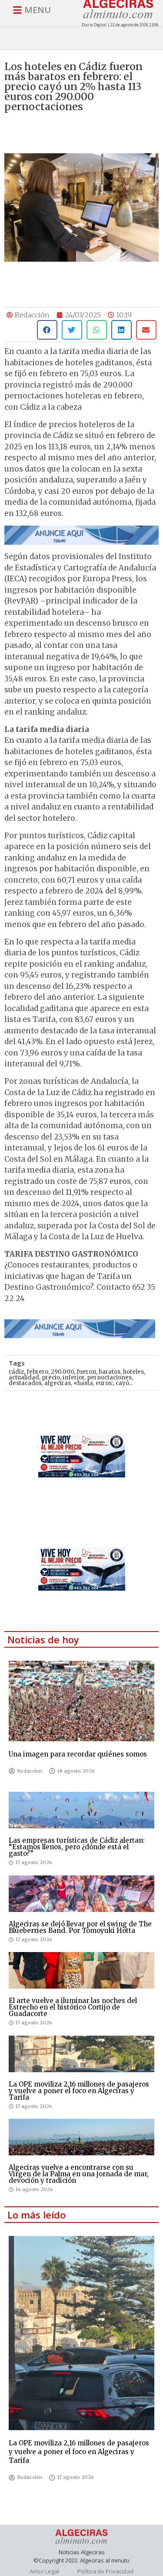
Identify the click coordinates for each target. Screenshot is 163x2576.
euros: (104, 1383)
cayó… (124, 1383)
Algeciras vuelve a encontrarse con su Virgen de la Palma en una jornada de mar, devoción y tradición (79, 2174)
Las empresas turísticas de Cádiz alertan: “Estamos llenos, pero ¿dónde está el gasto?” (77, 1847)
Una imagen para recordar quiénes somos (78, 1754)
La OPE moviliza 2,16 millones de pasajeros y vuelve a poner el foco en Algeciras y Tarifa (79, 2091)
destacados (25, 1383)
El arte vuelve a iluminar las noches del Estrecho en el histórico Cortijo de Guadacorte (73, 2007)
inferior (73, 1377)
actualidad (24, 1377)
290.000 (62, 1372)
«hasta (83, 1383)
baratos (110, 1372)
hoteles (133, 1372)
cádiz (16, 1372)
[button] (47, 330)
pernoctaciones (109, 1377)
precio (51, 1377)
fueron (86, 1372)
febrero (37, 1372)
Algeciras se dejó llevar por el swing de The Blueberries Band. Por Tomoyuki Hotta (80, 1927)
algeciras (58, 1383)
